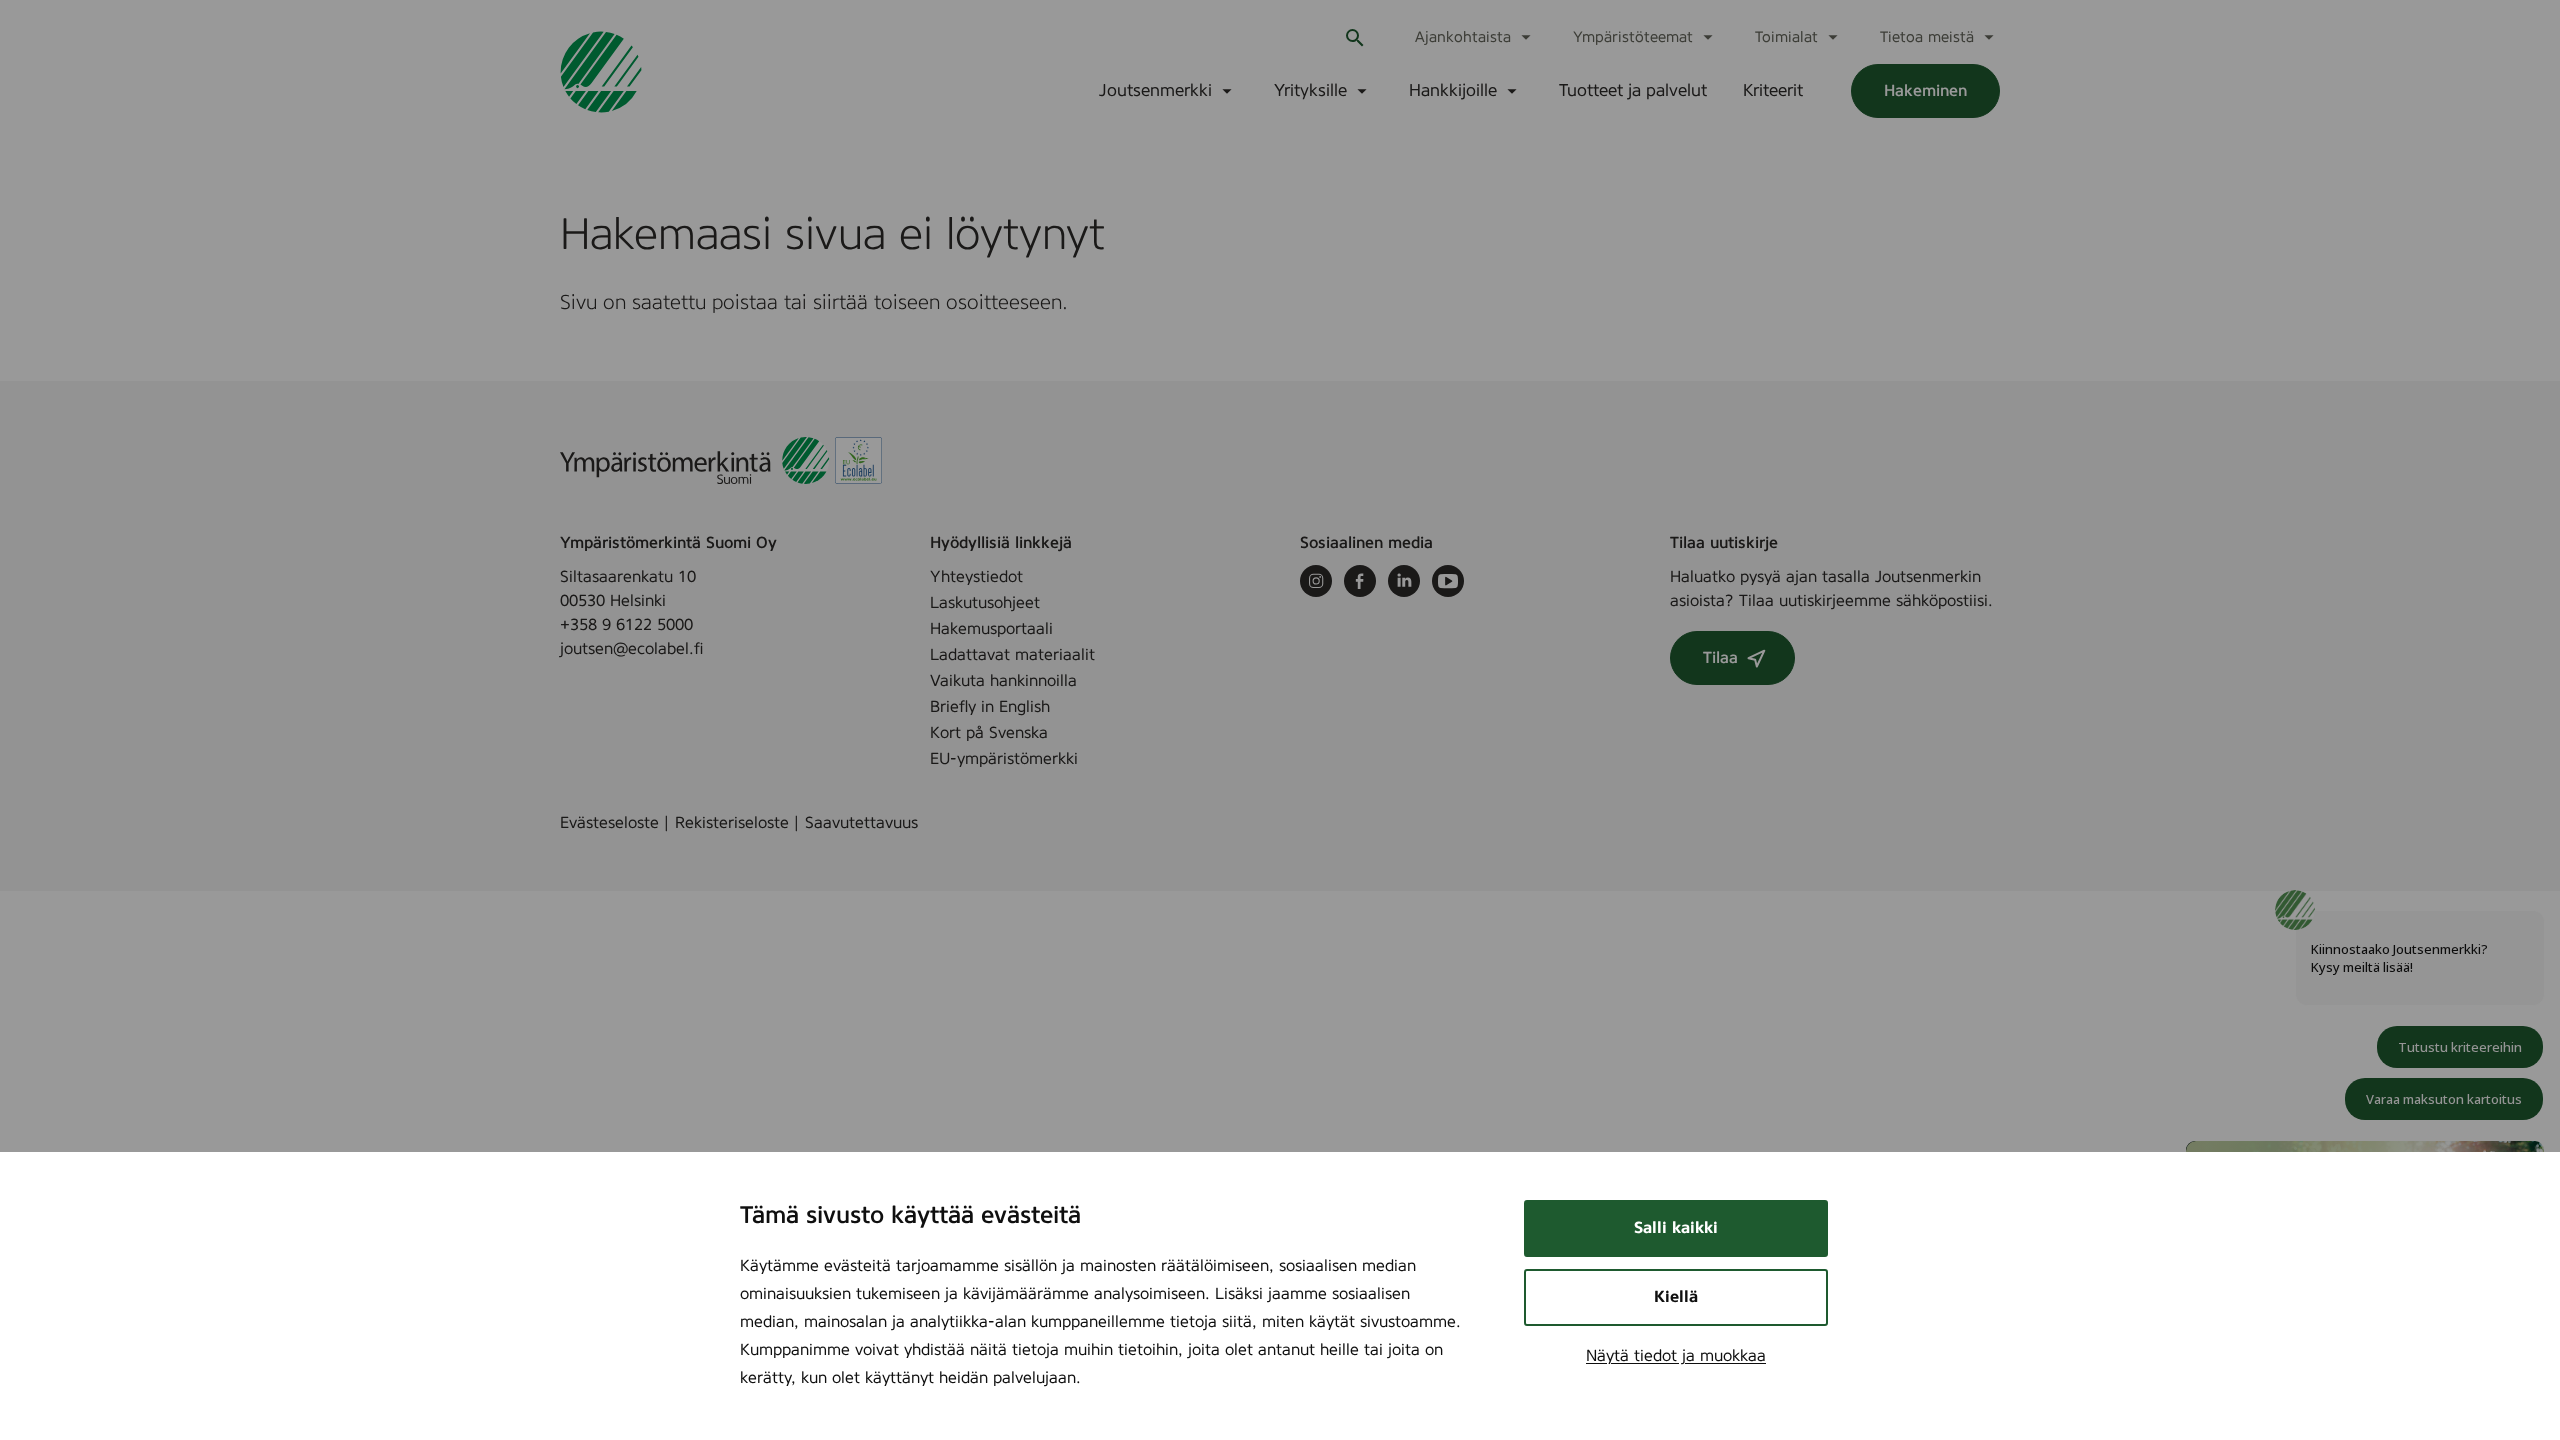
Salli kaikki (1676, 1228)
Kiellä (1676, 1297)
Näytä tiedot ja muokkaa (1676, 1356)
